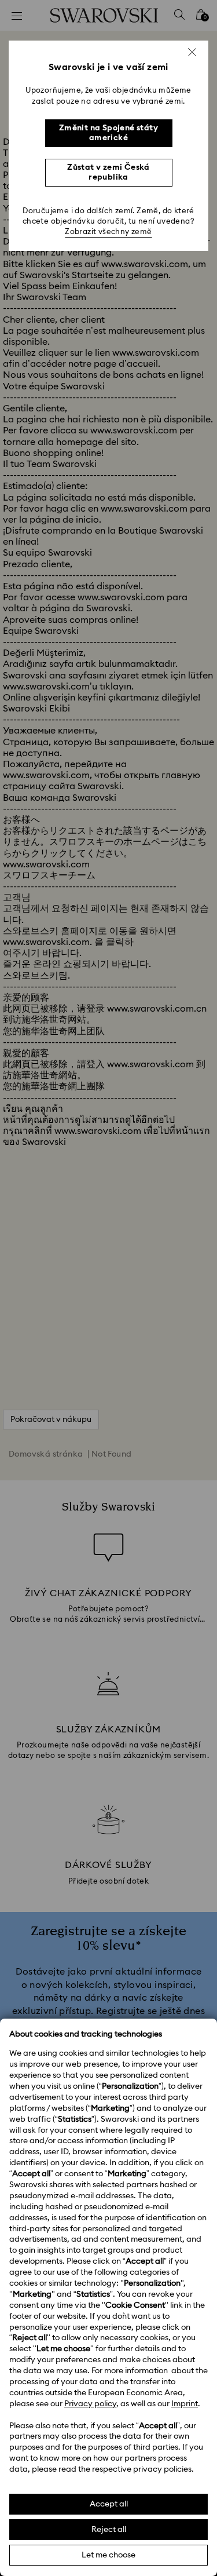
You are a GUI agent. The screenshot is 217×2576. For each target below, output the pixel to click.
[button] (192, 52)
